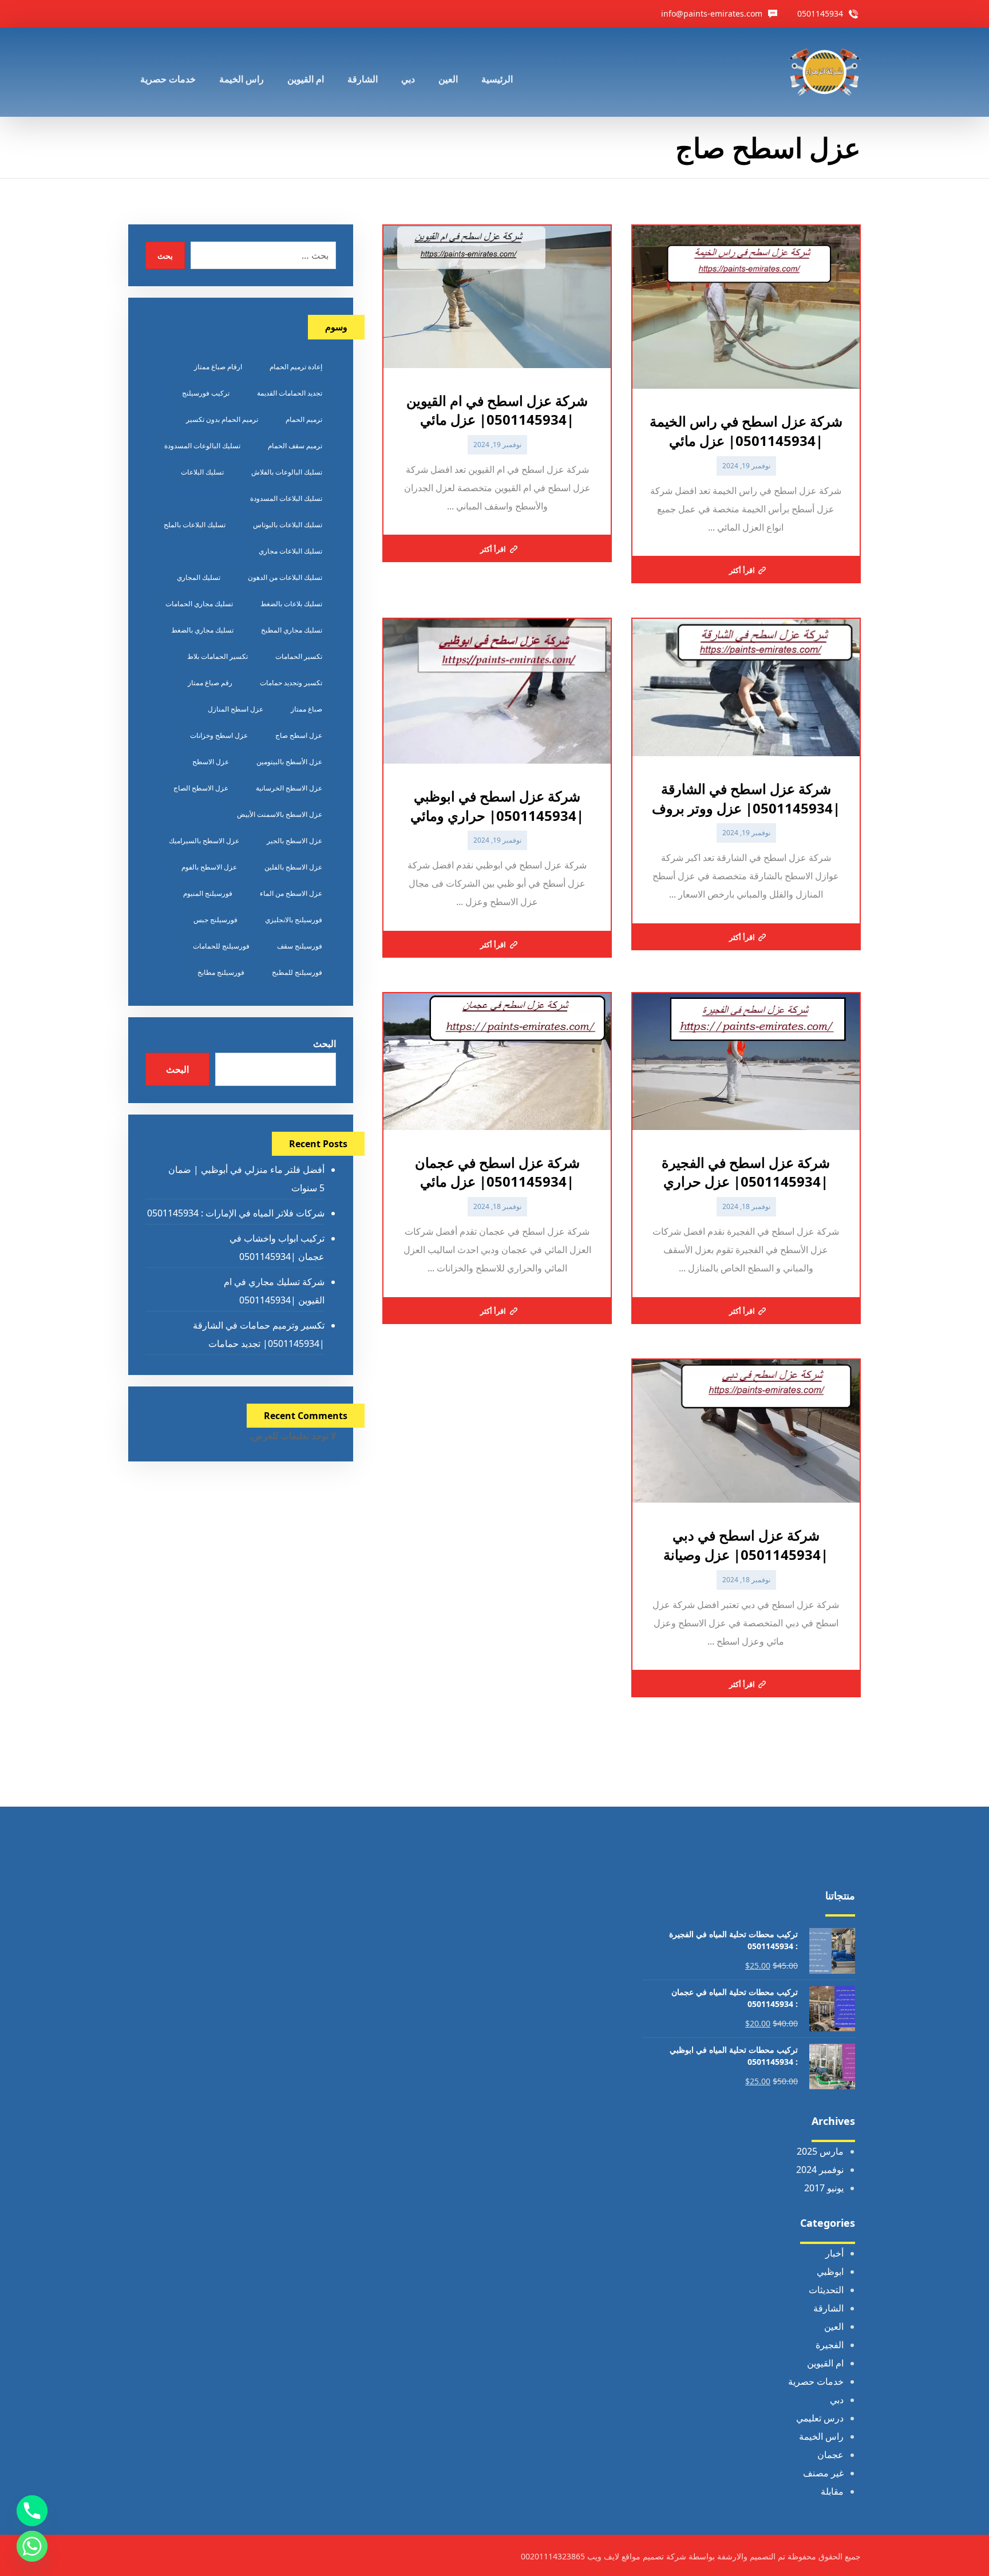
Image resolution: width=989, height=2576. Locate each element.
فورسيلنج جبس (215, 920)
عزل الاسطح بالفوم (209, 867)
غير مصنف (823, 2473)
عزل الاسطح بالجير (294, 841)
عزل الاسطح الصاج (201, 788)
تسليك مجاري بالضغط (202, 630)
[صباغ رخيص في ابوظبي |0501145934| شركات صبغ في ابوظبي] (825, 72)
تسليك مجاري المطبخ (292, 630)
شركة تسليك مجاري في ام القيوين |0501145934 (274, 1291)
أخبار (834, 2253)
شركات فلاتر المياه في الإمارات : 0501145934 (236, 1213)
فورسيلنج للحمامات (221, 946)
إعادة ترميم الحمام (296, 367)
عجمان (830, 2455)
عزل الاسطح (211, 762)
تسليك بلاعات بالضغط (291, 604)
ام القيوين (825, 2363)
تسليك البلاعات (202, 472)
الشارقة (828, 2308)
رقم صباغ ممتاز (210, 683)
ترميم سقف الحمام (295, 446)
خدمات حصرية (816, 2381)
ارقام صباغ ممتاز (218, 367)
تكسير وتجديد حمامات (291, 683)
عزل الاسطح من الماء (291, 893)
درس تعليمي (820, 2418)
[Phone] (32, 2511)
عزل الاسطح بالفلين (293, 867)
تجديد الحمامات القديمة (290, 393)
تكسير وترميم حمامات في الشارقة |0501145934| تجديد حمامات (258, 1334)
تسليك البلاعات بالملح (195, 525)
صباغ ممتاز (306, 709)
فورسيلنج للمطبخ (297, 972)
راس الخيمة (821, 2436)
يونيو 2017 (824, 2188)
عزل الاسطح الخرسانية (289, 788)
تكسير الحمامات (299, 656)
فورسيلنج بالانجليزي (294, 920)
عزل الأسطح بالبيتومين (289, 762)
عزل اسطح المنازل (236, 709)
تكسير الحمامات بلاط (217, 656)
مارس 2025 (820, 2151)
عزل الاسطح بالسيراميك (204, 841)
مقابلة (832, 2491)
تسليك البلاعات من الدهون (285, 577)
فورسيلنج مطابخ (221, 972)
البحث (324, 1044)
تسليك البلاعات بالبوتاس (288, 525)
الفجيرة (830, 2345)
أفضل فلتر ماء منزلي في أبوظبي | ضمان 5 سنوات (246, 1179)
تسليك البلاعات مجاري (290, 551)
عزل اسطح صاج (299, 735)
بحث (165, 256)
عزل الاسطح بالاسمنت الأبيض (280, 814)
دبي (837, 2400)
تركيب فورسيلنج (206, 393)
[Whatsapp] (32, 2546)
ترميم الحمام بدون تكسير (222, 419)
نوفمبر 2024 (820, 2170)
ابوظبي (830, 2271)
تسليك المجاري (199, 577)
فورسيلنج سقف (300, 946)
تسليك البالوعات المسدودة (202, 446)
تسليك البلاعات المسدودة (286, 498)
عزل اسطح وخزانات (219, 735)
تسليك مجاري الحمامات (199, 604)
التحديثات (826, 2290)
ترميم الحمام (304, 419)
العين (834, 2326)
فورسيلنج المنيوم (208, 893)
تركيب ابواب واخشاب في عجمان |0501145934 (277, 1247)
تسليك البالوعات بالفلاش (287, 472)
